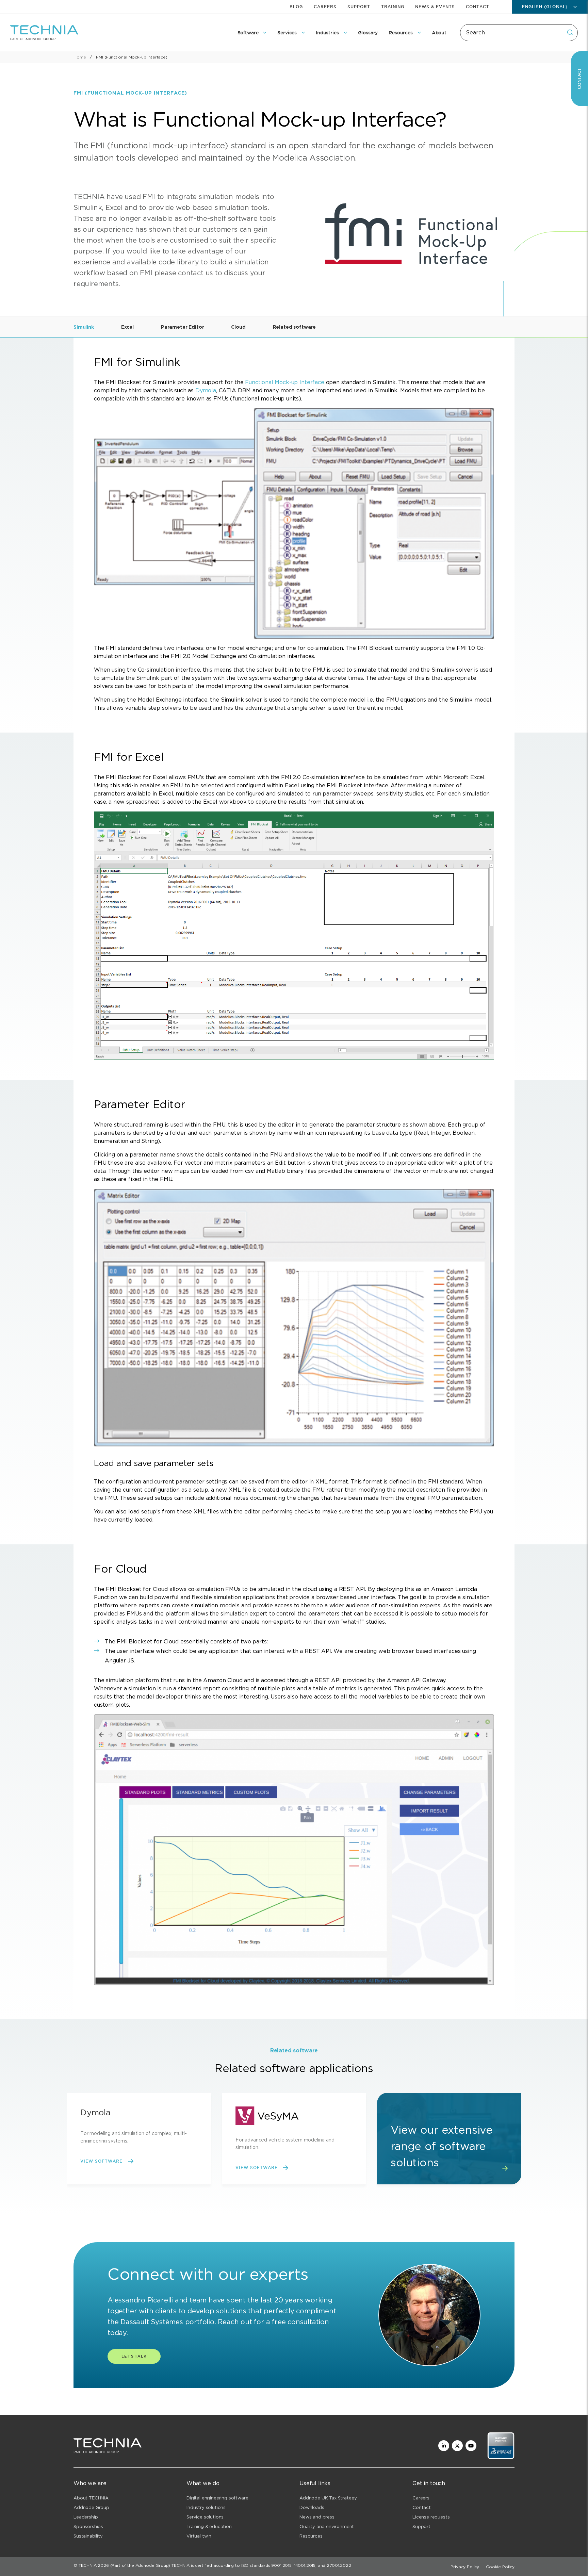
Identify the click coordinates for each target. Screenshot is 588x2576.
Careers (325, 7)
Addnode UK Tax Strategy (328, 2498)
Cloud (238, 327)
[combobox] (519, 33)
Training (393, 7)
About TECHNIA (91, 2498)
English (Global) (545, 7)
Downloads (312, 2507)
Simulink (84, 327)
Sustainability (88, 2536)
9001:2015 (281, 2565)
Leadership (86, 2517)
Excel (127, 327)
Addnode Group (91, 2507)
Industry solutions (206, 2507)
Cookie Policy (500, 2567)
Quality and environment (327, 2526)
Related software (294, 327)
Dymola (206, 390)
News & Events (435, 7)
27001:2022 (339, 2565)
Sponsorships (88, 2526)
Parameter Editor (182, 327)
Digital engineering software (217, 2498)
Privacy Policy (465, 2567)
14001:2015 (305, 2565)
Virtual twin (199, 2536)
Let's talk (134, 2356)
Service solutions (205, 2517)
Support (359, 7)
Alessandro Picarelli (140, 2300)
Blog (296, 7)
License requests (431, 2517)
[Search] (570, 32)
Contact (478, 7)
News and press (317, 2517)
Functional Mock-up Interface (285, 382)
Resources (311, 2536)
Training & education (209, 2526)
